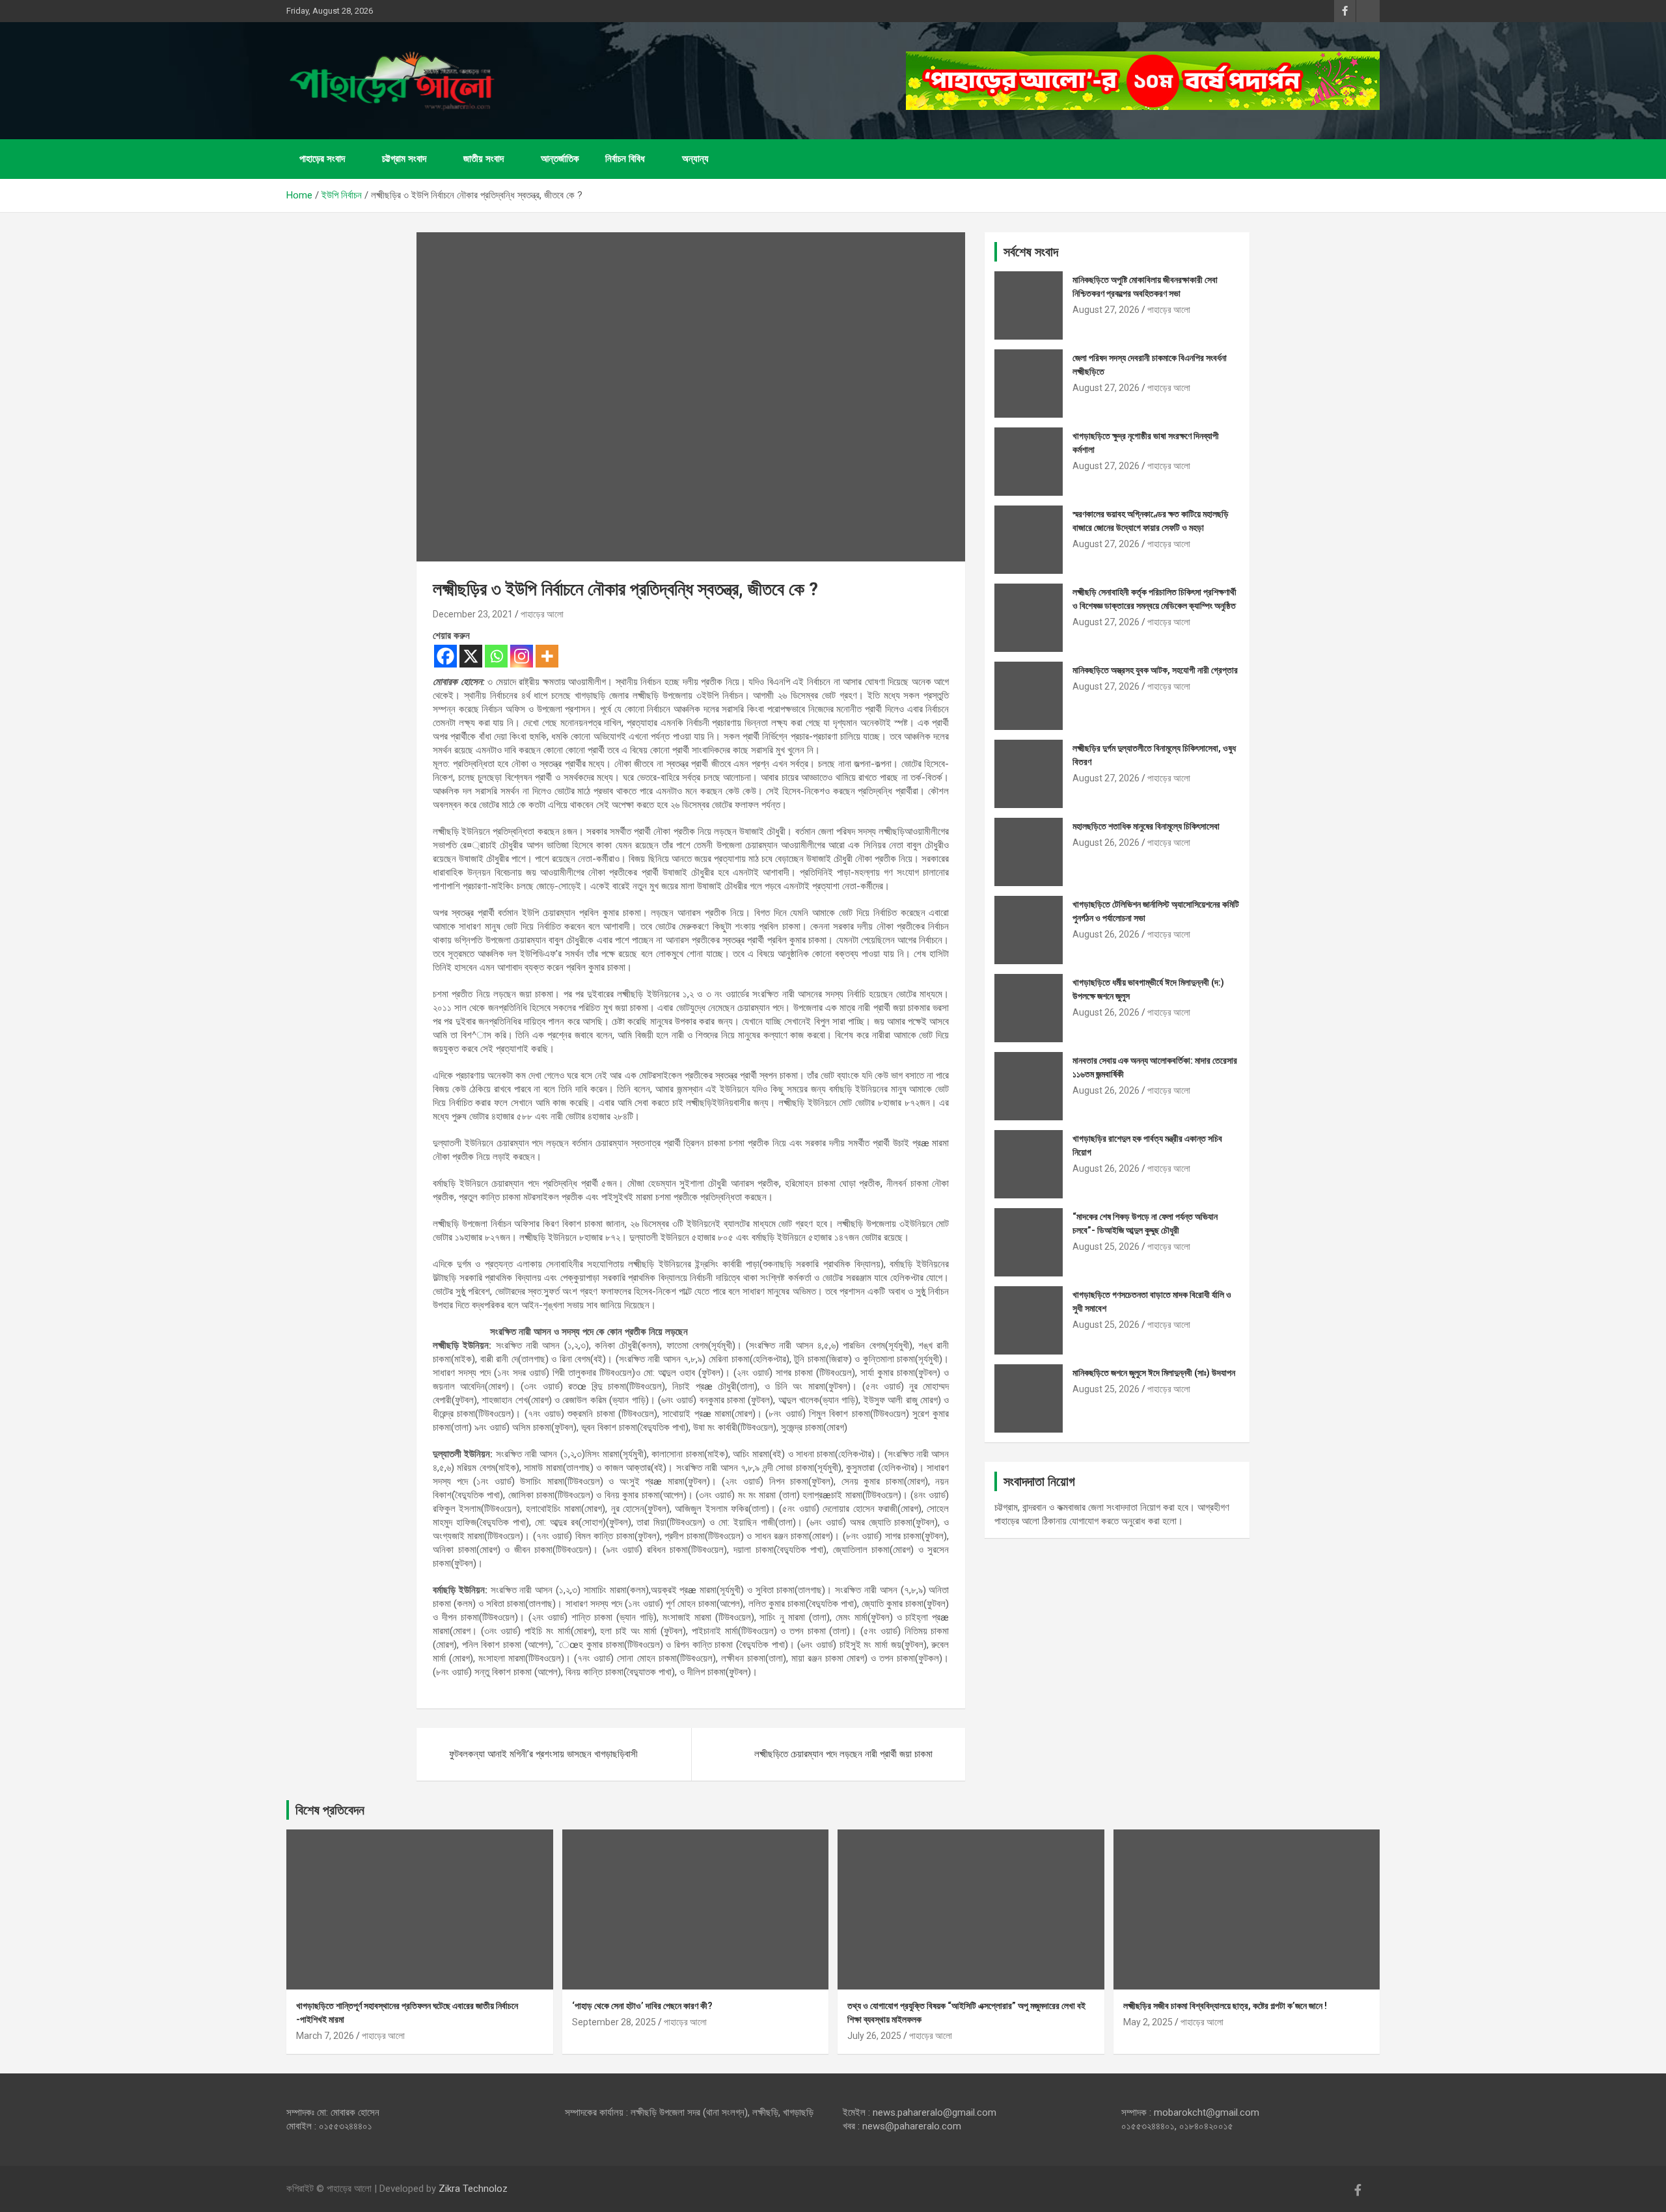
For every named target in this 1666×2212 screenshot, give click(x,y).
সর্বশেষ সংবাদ (1031, 252)
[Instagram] (522, 656)
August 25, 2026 (1106, 1247)
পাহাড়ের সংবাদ (322, 159)
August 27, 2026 (1106, 310)
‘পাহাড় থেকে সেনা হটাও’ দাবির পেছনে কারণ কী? (642, 2006)
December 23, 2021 (473, 614)
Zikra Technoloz (473, 2189)
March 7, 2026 (325, 2036)
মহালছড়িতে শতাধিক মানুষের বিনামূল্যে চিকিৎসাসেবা (1146, 826)
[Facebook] (445, 656)
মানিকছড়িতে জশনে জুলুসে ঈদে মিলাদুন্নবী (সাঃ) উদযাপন (1154, 1373)
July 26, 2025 (874, 2036)
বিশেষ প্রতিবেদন (330, 1810)
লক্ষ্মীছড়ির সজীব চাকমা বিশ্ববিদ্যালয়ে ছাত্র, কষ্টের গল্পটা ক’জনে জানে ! (1225, 2006)
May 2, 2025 (1148, 2022)
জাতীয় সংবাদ (484, 159)
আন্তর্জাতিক (560, 159)
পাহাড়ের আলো (542, 614)
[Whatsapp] (496, 656)
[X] (471, 656)
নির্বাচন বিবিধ (625, 159)
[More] (547, 656)
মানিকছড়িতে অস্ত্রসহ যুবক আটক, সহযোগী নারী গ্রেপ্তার (1155, 670)
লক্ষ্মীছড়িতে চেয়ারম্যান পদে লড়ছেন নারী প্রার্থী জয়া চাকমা (843, 1754)
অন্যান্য (695, 159)
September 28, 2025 (614, 2022)
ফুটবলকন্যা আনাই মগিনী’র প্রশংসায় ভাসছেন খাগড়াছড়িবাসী (543, 1754)
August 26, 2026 (1106, 843)
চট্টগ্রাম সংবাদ (404, 159)
